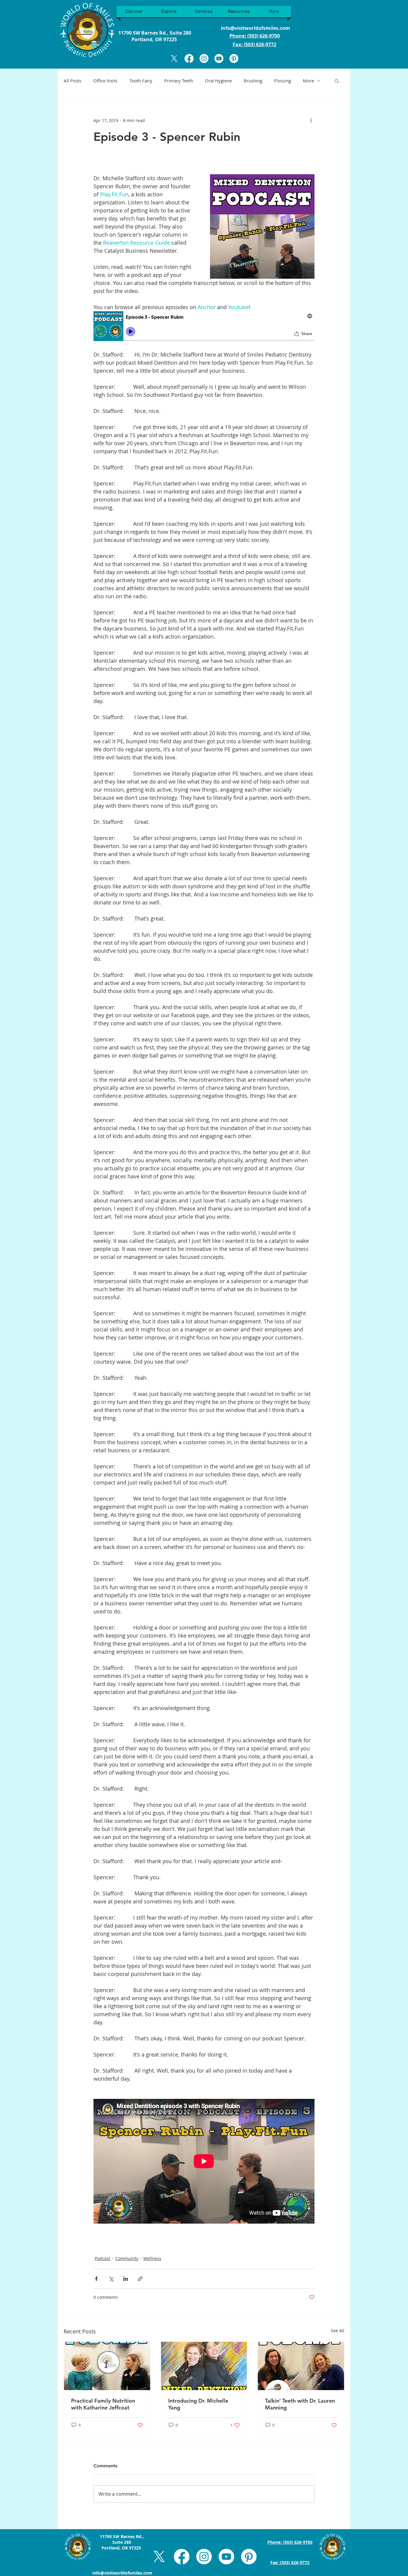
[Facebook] (189, 58)
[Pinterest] (234, 58)
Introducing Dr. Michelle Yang (198, 2404)
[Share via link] (140, 2279)
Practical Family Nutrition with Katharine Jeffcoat (103, 2404)
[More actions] (311, 120)
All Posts (72, 81)
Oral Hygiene (218, 81)
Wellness (152, 2258)
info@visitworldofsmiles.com (255, 28)
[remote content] (204, 327)
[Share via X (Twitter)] (111, 2279)
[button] (337, 81)
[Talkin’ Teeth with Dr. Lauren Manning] (301, 2366)
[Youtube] (219, 58)
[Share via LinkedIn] (126, 2279)
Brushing (253, 81)
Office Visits (105, 81)
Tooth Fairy (141, 81)
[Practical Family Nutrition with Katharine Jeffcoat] (107, 2366)
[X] (174, 58)
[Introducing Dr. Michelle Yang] (204, 2366)
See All (338, 2331)
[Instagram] (204, 58)
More (308, 81)
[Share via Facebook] (96, 2279)
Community (127, 2258)
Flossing (283, 81)
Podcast (102, 2258)
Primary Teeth (179, 81)
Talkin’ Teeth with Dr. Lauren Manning (300, 2404)
